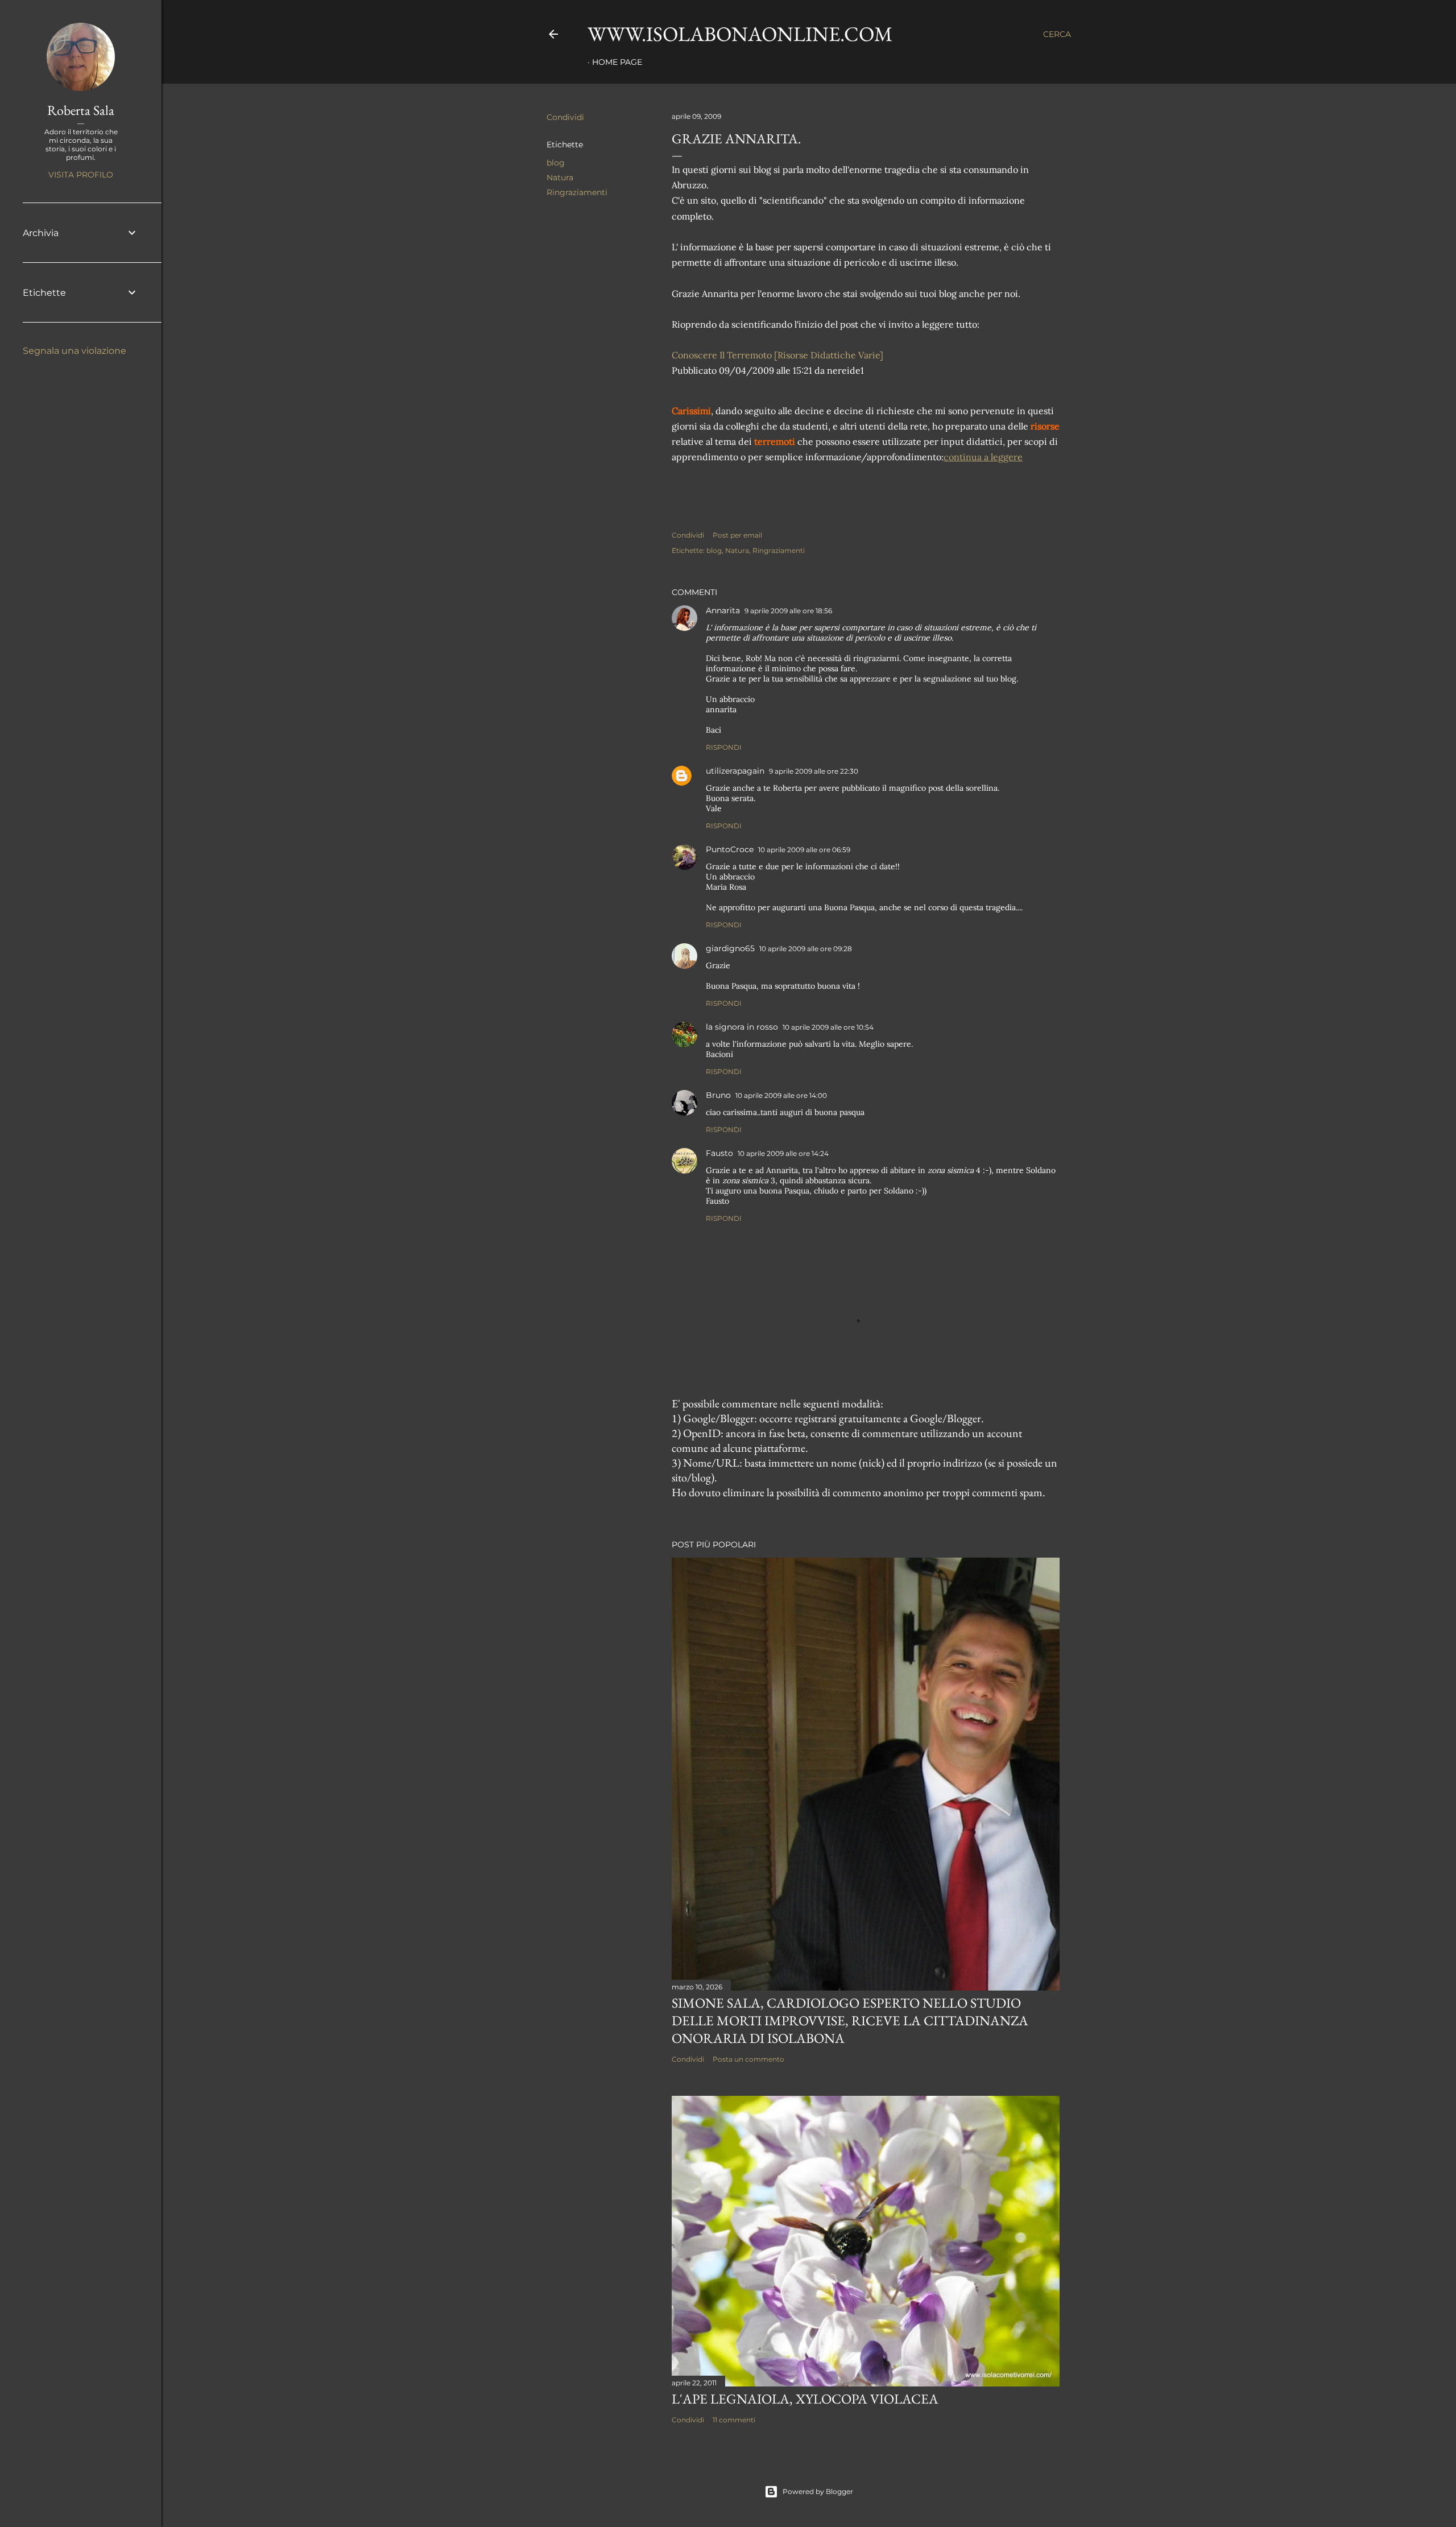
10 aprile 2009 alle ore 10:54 (828, 1027)
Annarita (723, 610)
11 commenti (734, 2420)
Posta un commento (748, 2059)
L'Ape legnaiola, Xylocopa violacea (805, 2399)
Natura (560, 177)
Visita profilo (81, 175)
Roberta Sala (81, 110)
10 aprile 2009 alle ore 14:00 (781, 1095)
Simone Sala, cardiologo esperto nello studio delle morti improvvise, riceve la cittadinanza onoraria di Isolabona (850, 2020)
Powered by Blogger (818, 2491)
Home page (617, 62)
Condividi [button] (565, 117)
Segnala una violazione (75, 351)
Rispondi (724, 747)
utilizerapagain (735, 771)
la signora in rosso (742, 1027)
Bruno (718, 1095)
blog (556, 163)
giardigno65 (730, 948)
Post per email (737, 535)
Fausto (719, 1153)
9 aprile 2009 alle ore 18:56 (788, 611)
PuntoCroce (730, 849)
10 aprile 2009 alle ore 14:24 (783, 1153)
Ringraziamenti (577, 192)
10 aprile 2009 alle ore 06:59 (804, 850)
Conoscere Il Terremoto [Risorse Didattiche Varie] (777, 355)
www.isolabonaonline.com (740, 34)
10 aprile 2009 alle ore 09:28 (806, 949)
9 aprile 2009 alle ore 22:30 (814, 771)
